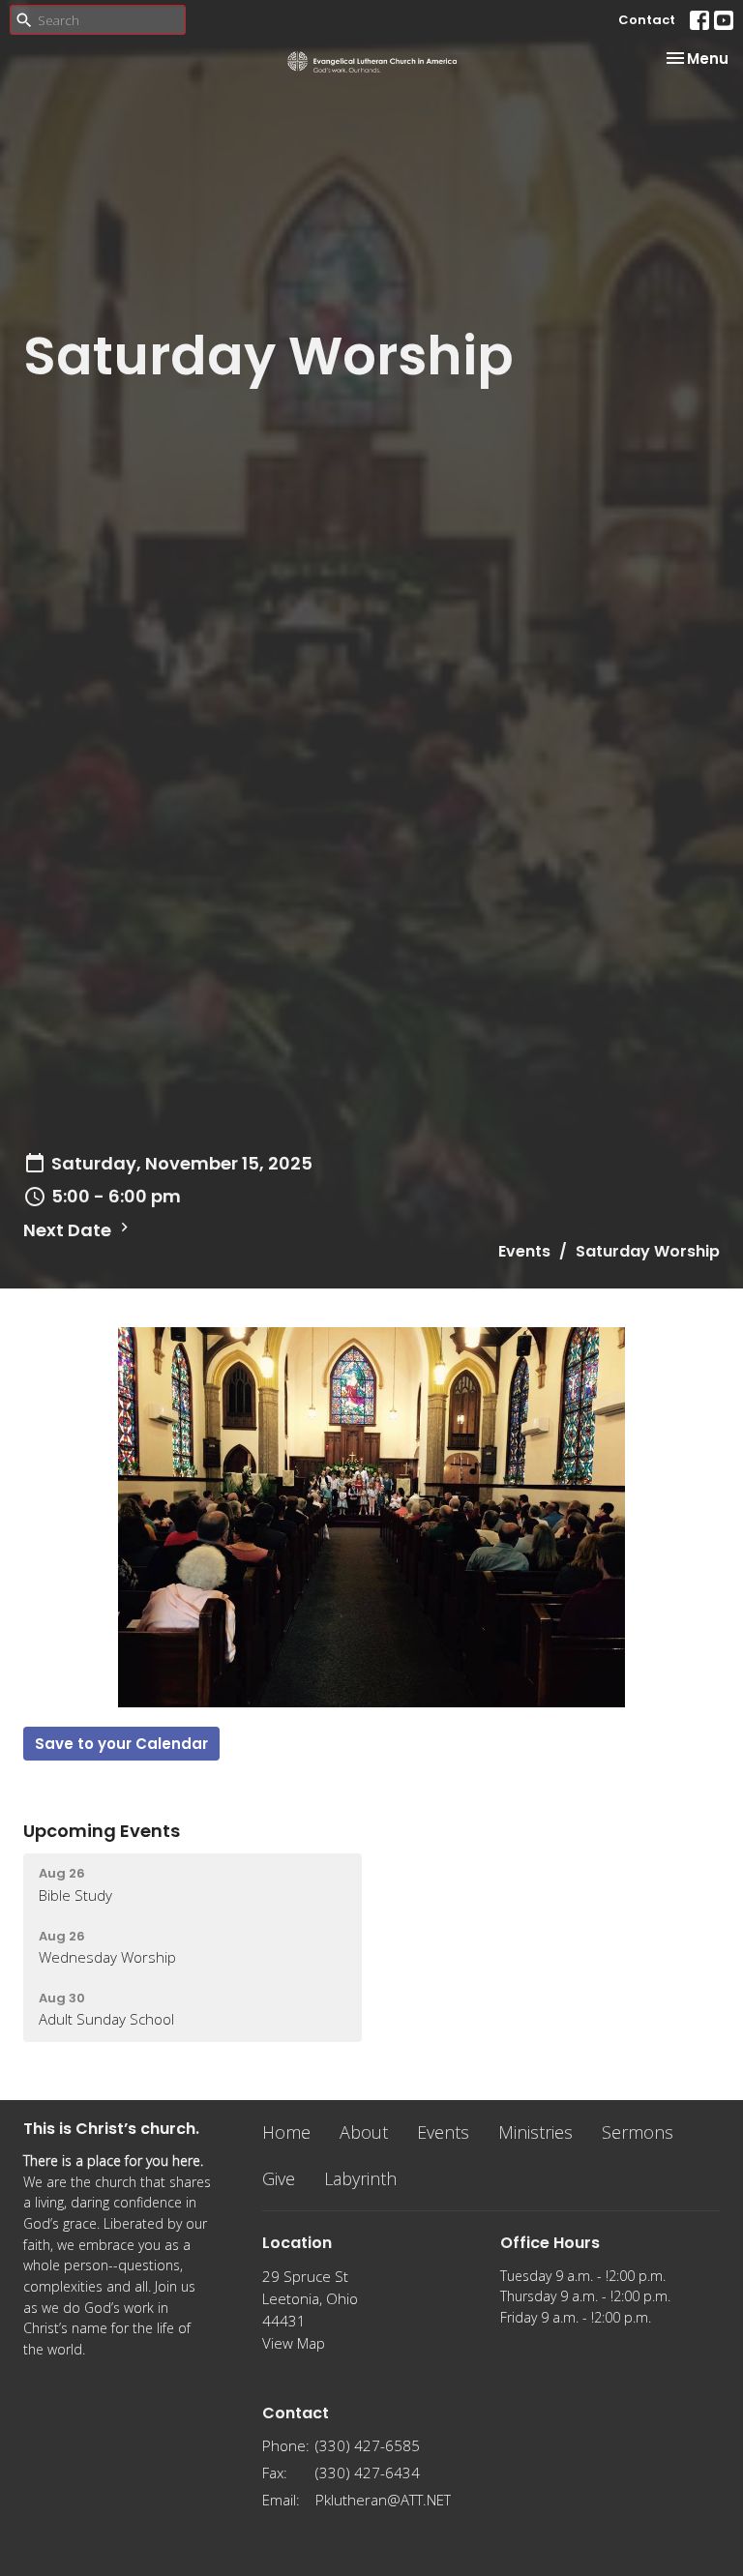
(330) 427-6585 (368, 2445)
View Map (294, 2343)
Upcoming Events (102, 1831)
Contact (647, 20)
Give (279, 2178)
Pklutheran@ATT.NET (383, 2500)
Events (524, 1251)
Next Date (69, 1230)
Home (286, 2132)
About (364, 2132)
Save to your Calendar (121, 1744)
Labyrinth (360, 2178)
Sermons (638, 2132)
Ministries (535, 2132)
